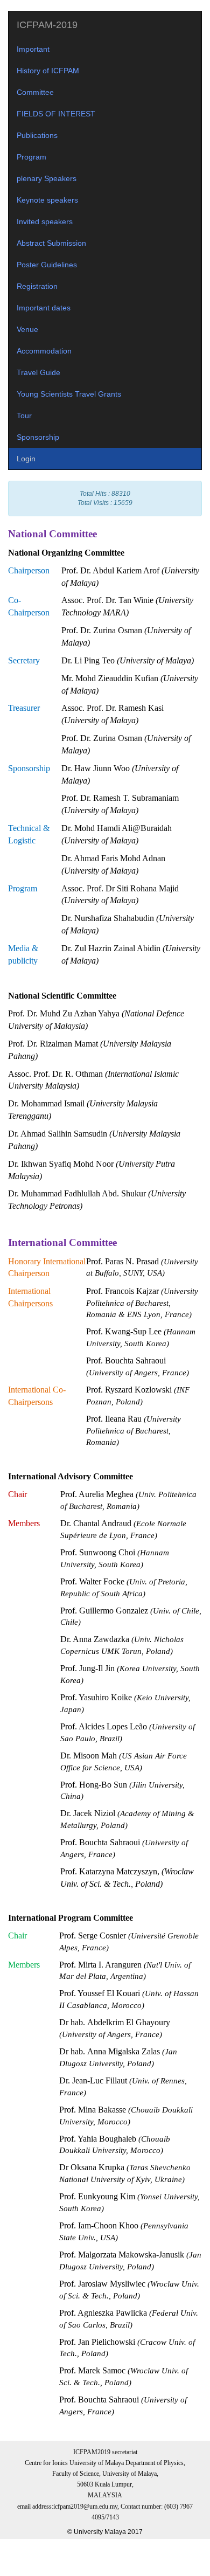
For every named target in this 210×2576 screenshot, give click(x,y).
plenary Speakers (47, 178)
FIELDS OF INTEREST (56, 114)
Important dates (44, 308)
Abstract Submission (51, 243)
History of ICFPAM (48, 71)
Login (26, 459)
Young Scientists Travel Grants (69, 394)
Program (31, 157)
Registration (37, 286)
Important (33, 49)
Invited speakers (45, 221)
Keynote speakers (47, 200)
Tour (24, 416)
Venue (27, 329)
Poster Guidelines (47, 265)
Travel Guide (38, 372)
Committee (35, 92)
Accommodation (44, 351)
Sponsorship (38, 437)
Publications (37, 135)
